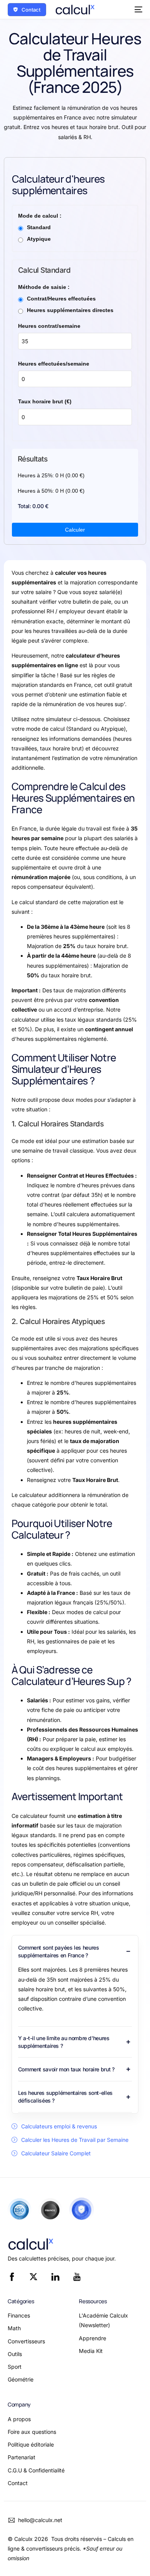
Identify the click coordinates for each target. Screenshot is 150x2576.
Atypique (39, 239)
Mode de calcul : (40, 216)
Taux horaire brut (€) (45, 401)
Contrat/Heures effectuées (61, 299)
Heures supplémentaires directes (70, 310)
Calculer (75, 530)
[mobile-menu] (137, 10)
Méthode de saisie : (44, 287)
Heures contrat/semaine (49, 326)
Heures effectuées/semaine (54, 364)
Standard (39, 227)
